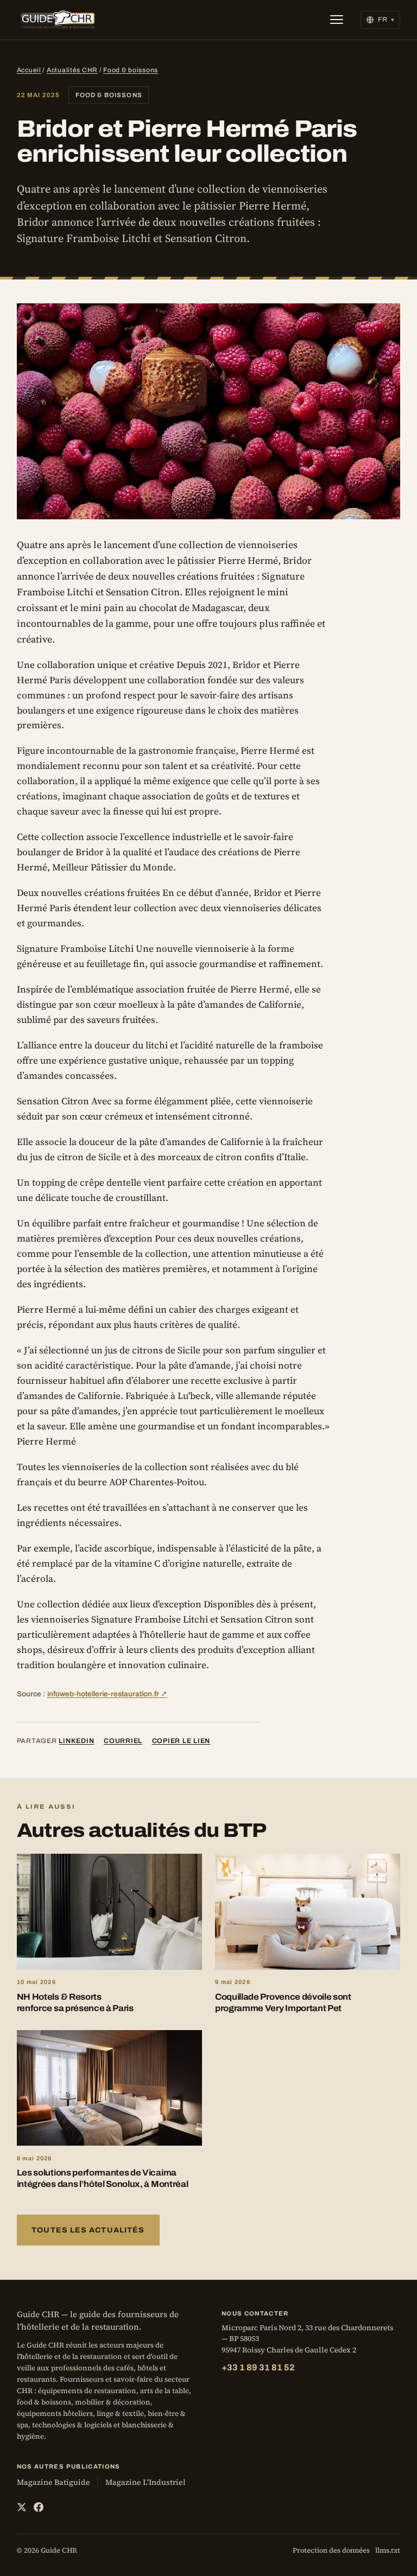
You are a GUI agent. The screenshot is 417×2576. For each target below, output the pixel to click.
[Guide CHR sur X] (22, 2507)
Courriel (123, 1741)
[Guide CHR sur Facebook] (39, 2507)
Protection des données (331, 2550)
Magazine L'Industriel (146, 2482)
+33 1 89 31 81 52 (258, 2367)
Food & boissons (131, 70)
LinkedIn (76, 1741)
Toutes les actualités (88, 2230)
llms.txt (388, 2550)
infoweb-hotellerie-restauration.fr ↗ (107, 1694)
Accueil (29, 70)
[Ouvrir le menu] (337, 20)
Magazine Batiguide (53, 2482)
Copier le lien (181, 1741)
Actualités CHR (72, 70)
